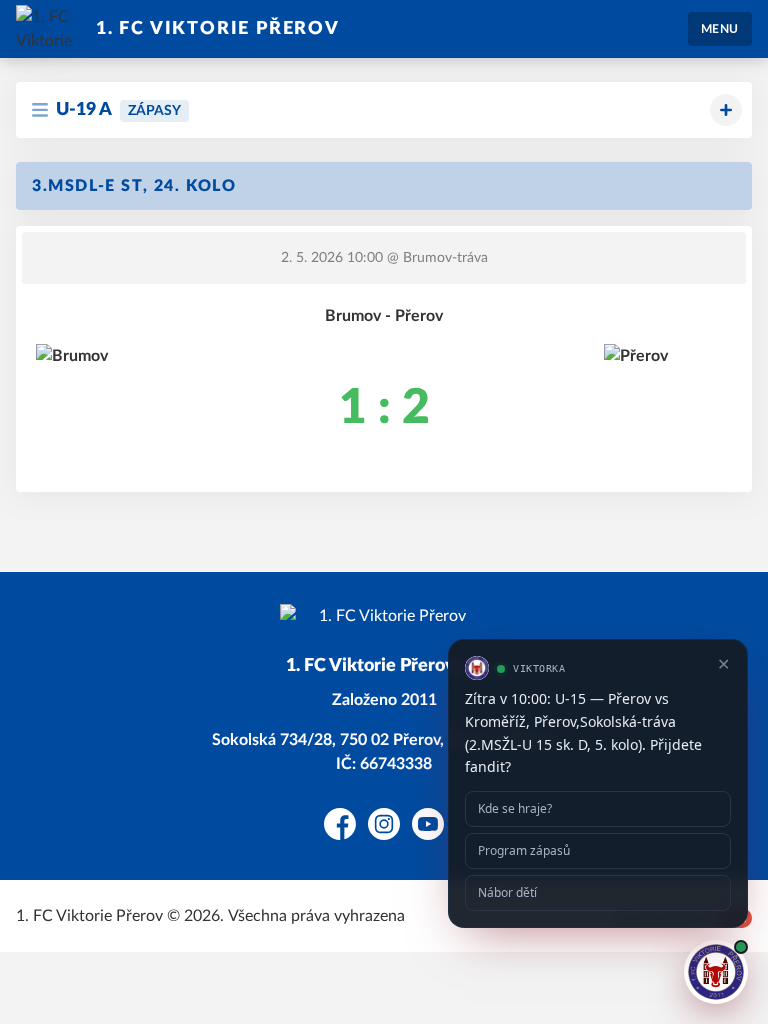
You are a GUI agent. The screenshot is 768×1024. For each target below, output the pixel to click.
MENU (720, 29)
